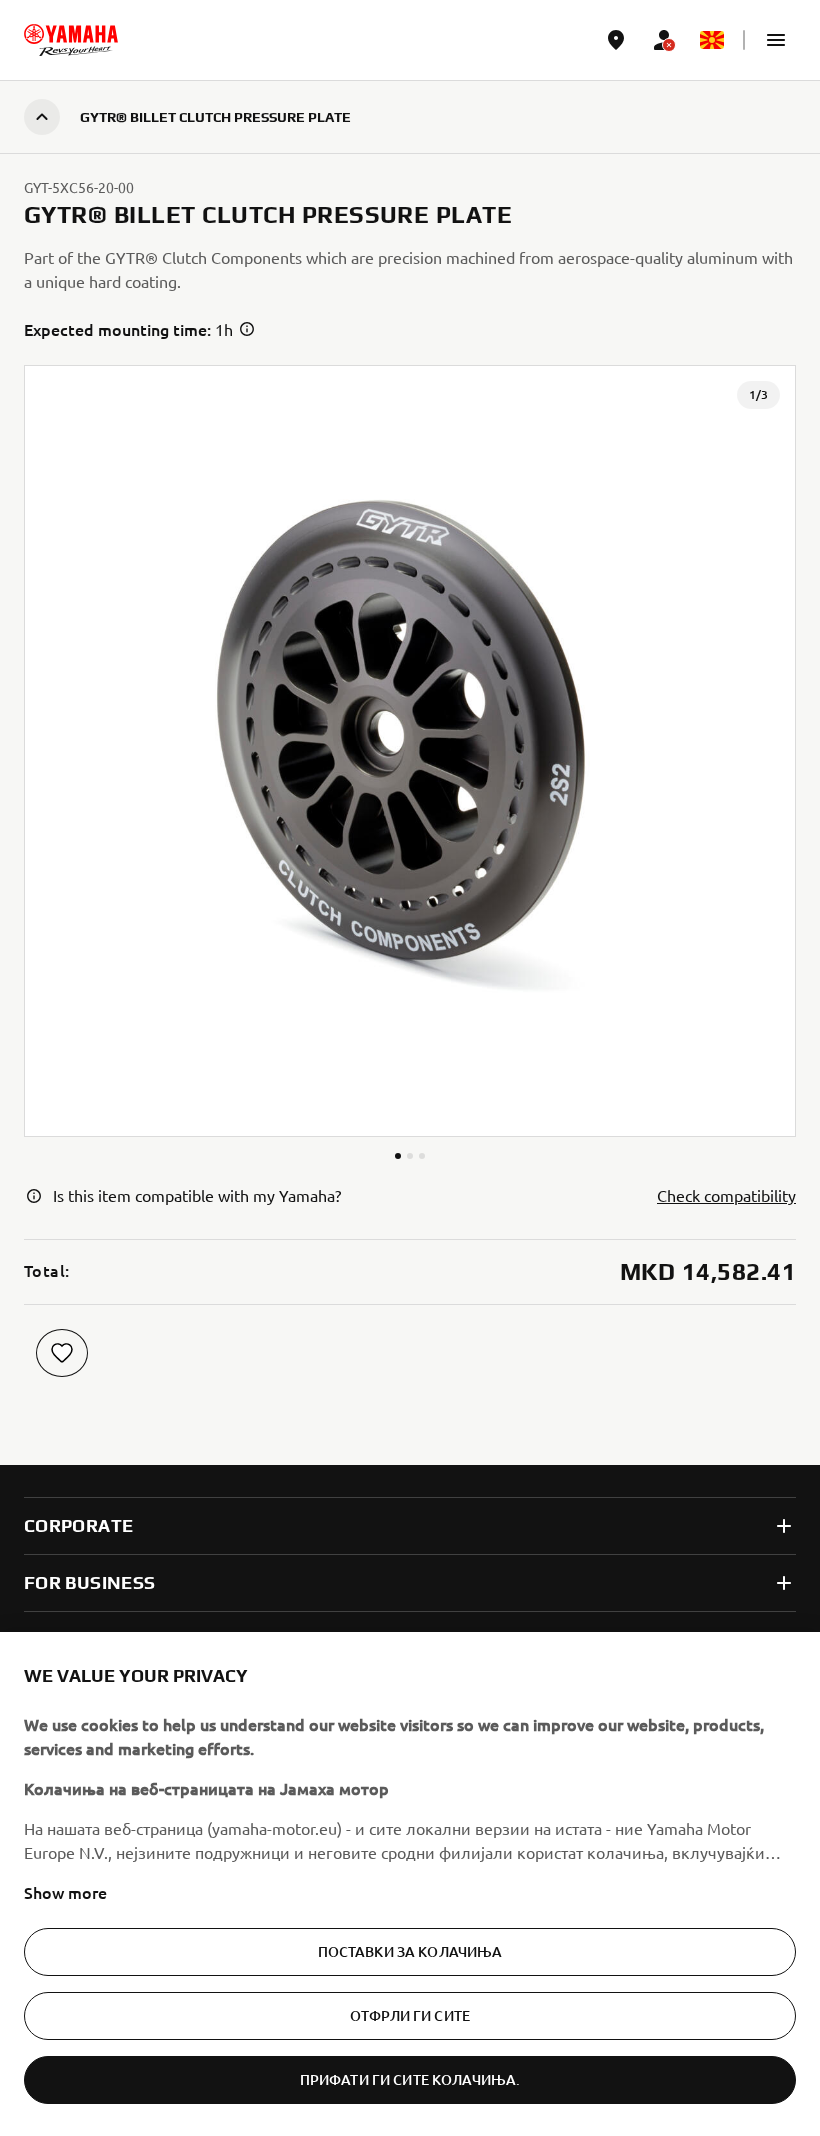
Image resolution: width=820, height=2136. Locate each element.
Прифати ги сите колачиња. (410, 2079)
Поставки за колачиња (410, 1951)
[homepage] (71, 40)
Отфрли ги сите (410, 2015)
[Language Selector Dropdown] (712, 40)
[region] (410, 1884)
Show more (65, 1892)
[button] (776, 40)
